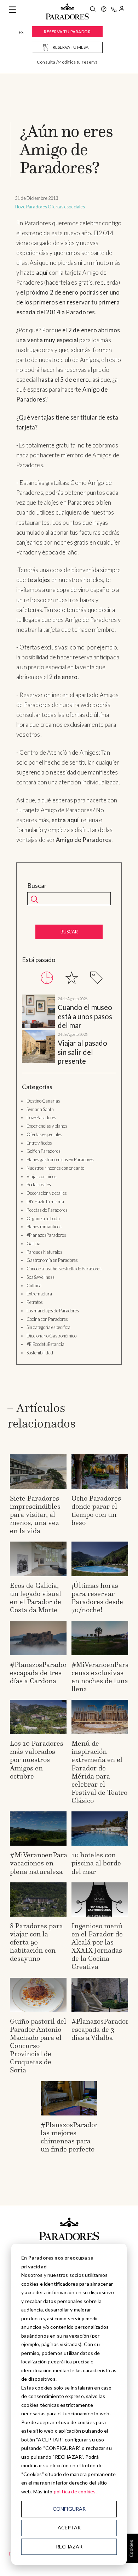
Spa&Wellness (41, 1277)
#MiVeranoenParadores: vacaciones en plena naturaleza (48, 1863)
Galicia (33, 1244)
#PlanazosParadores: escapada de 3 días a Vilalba (104, 2029)
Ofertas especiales (66, 207)
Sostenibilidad (40, 1353)
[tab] (47, 978)
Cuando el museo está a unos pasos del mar (85, 1016)
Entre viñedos (39, 1143)
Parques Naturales (44, 1252)
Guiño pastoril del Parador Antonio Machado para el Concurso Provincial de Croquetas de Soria (38, 2046)
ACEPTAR (69, 2527)
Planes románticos (44, 1227)
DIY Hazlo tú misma (45, 1201)
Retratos (35, 1302)
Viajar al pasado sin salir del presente (82, 1052)
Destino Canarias (43, 1101)
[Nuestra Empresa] (104, 10)
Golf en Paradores (44, 1151)
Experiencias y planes (47, 1126)
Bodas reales (39, 1185)
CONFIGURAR (69, 2509)
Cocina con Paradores (47, 1319)
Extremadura (39, 1294)
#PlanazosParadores (46, 1235)
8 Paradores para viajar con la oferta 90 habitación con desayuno (36, 1942)
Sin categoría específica (48, 1327)
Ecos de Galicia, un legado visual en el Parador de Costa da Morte (36, 1598)
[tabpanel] (69, 1030)
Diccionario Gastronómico (51, 1336)
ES (21, 32)
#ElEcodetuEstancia (45, 1344)
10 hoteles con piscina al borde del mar (96, 1863)
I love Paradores (31, 207)
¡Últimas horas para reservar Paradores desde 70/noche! (97, 1598)
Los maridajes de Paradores (53, 1311)
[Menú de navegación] (12, 10)
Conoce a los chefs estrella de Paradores (64, 1269)
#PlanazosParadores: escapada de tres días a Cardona (43, 1673)
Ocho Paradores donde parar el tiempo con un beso (96, 1510)
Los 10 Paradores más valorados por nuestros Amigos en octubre (37, 1759)
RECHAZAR (69, 2547)
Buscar (37, 886)
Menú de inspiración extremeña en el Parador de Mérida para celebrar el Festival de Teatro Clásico (99, 1772)
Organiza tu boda (43, 1218)
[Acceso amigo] (122, 10)
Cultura (34, 1286)
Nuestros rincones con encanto (55, 1168)
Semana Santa (40, 1109)
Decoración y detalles (47, 1193)
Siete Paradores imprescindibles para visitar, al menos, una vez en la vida (35, 1514)
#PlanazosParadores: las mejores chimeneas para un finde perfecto (74, 2137)
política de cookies (75, 2491)
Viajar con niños (42, 1176)
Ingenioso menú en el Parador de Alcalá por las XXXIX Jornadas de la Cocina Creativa (97, 1946)
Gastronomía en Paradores (52, 1260)
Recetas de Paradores (47, 1210)
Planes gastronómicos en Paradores (60, 1159)
